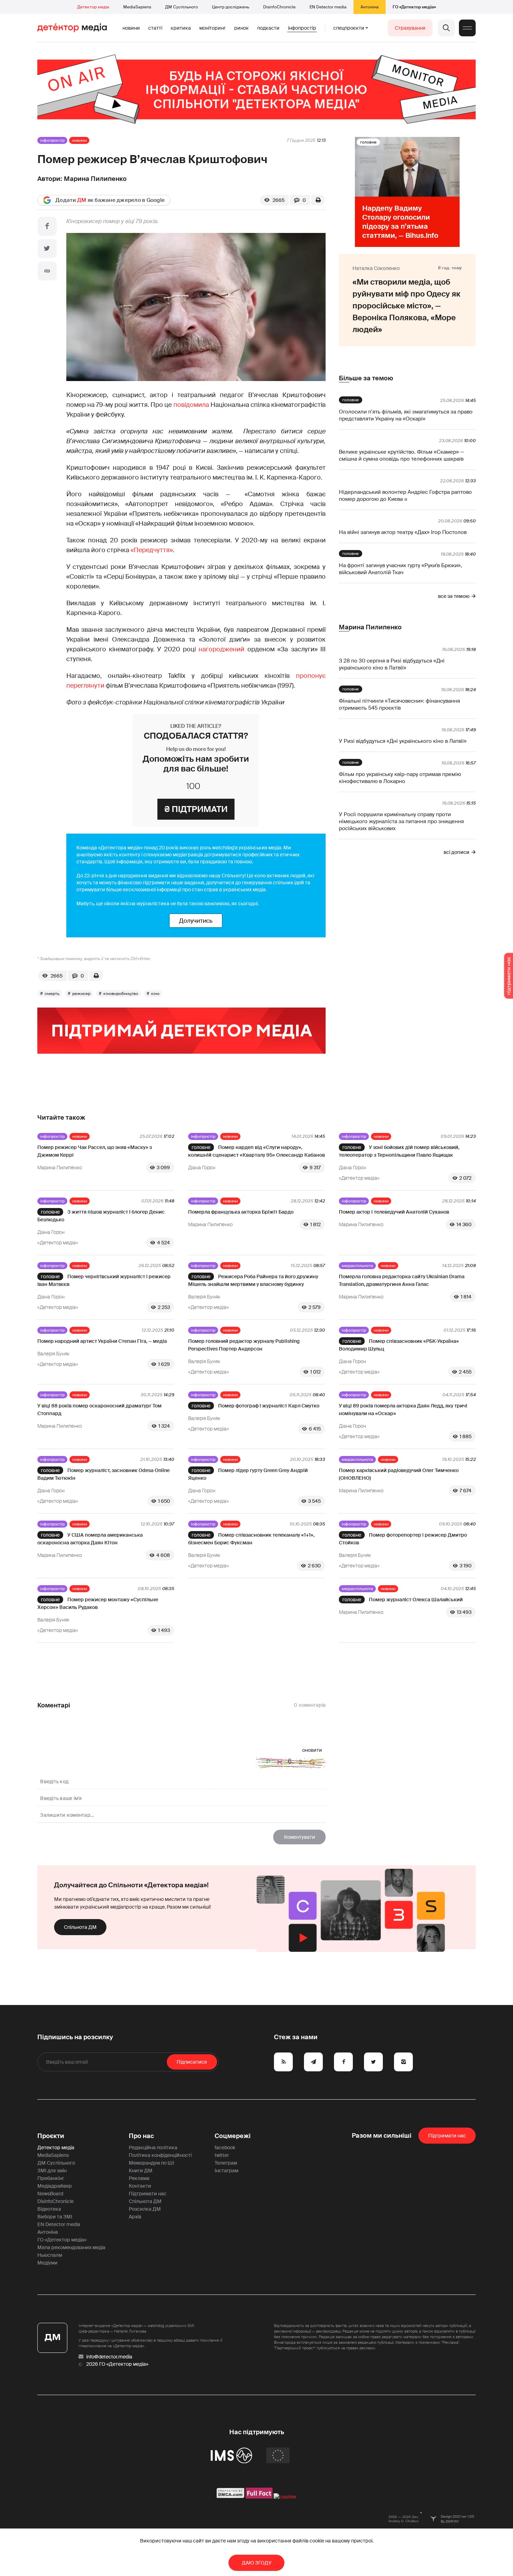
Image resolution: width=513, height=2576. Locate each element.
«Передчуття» (152, 550)
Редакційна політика (153, 2147)
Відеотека (49, 2209)
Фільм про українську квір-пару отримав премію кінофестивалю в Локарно (400, 778)
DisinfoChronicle (279, 7)
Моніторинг (213, 28)
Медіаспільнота (357, 1266)
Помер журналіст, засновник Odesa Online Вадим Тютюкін (103, 1474)
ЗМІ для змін (52, 2171)
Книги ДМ (141, 2171)
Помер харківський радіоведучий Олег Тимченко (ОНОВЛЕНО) (399, 1474)
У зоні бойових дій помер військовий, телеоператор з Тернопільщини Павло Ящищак (399, 1151)
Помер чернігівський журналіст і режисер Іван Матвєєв (104, 1280)
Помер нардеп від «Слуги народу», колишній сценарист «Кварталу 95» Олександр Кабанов (256, 1151)
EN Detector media (328, 7)
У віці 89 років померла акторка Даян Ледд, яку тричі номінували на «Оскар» (403, 1410)
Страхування (410, 28)
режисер (81, 994)
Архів (135, 2217)
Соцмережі (233, 2136)
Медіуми (47, 2263)
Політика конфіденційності (160, 2155)
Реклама (139, 2178)
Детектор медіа (93, 7)
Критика (181, 28)
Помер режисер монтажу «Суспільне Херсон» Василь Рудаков (98, 1603)
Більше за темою (366, 378)
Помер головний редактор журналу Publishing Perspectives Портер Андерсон (244, 1345)
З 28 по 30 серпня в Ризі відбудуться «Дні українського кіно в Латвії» (392, 664)
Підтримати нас (148, 2194)
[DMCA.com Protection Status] (231, 2497)
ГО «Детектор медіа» (414, 7)
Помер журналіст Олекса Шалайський (416, 1600)
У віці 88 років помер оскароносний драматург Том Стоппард (99, 1410)
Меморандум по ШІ (151, 2163)
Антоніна (370, 7)
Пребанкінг (51, 2178)
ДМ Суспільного (181, 7)
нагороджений (221, 649)
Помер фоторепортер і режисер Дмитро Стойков (403, 1539)
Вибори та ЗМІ (55, 2217)
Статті (155, 28)
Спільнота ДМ (80, 1927)
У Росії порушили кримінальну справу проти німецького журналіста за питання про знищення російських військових (401, 821)
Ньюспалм (50, 2255)
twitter (222, 2155)
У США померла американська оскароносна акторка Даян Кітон (90, 1539)
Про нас (141, 2136)
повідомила (191, 405)
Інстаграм (226, 2171)
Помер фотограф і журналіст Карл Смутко (269, 1406)
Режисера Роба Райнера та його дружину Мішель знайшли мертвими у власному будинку (253, 1280)
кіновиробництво (121, 994)
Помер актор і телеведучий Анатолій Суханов (394, 1212)
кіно (155, 994)
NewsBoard (50, 2194)
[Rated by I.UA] (285, 2497)
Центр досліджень (231, 7)
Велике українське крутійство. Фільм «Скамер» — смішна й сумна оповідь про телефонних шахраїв (402, 455)
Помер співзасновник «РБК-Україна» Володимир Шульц (399, 1345)
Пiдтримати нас (447, 2136)
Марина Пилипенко (95, 179)
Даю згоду (257, 2563)
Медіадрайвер (55, 2186)
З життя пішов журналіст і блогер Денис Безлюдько (101, 1216)
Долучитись (196, 921)
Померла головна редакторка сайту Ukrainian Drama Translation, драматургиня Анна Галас (402, 1280)
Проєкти (51, 2136)
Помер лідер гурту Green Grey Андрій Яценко (248, 1474)
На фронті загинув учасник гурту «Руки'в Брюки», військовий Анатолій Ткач (400, 569)
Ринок (241, 28)
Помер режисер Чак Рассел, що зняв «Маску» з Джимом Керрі (95, 1151)
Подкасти (268, 28)
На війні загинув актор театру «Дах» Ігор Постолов (403, 532)
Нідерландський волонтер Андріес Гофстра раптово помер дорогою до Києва (405, 496)
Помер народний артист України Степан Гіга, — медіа (102, 1341)
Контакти (140, 2186)
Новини (131, 28)
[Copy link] (47, 271)
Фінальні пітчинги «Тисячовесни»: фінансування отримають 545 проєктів (399, 704)
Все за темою (454, 596)
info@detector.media (109, 2357)
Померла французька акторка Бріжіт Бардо (241, 1212)
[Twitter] (47, 249)
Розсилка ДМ (145, 2209)
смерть (52, 994)
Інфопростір (302, 28)
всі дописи (456, 852)
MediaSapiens (137, 7)
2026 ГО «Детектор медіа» (117, 2364)
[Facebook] (47, 226)
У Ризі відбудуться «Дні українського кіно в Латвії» (403, 741)
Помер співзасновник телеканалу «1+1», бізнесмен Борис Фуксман (251, 1539)
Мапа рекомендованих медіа (71, 2247)
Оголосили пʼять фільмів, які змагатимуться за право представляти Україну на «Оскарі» (406, 415)
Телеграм (226, 2163)
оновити (312, 1750)
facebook (225, 2147)
